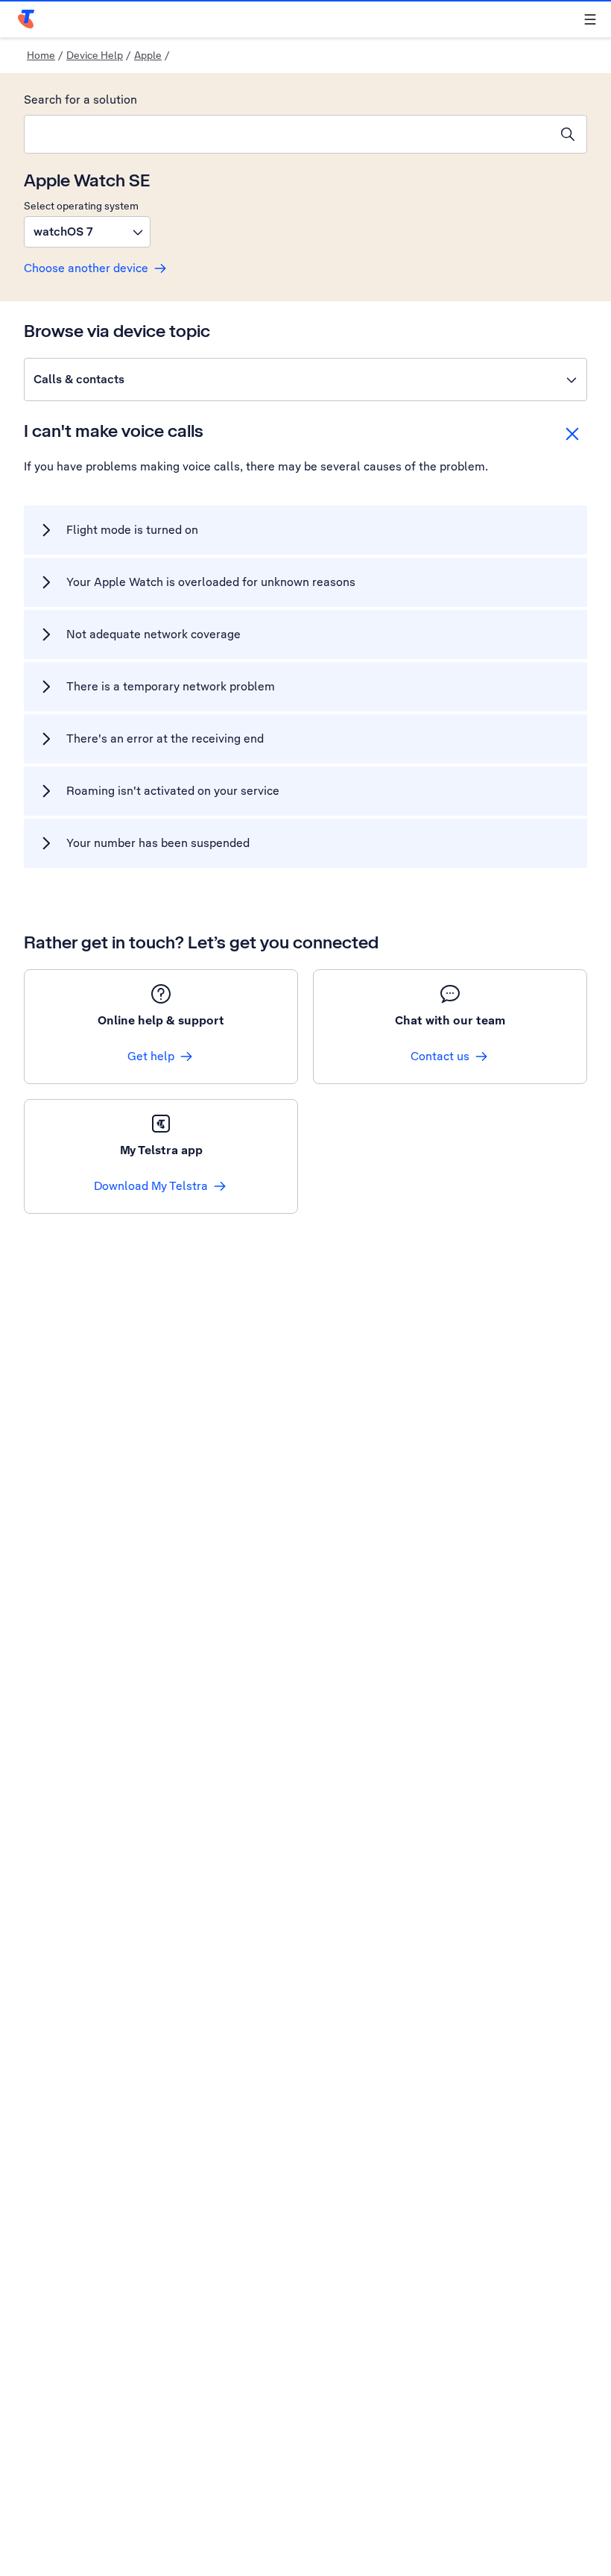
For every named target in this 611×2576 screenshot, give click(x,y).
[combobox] (287, 134)
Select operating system (81, 206)
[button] (87, 232)
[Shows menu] (590, 19)
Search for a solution (80, 100)
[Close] (572, 434)
